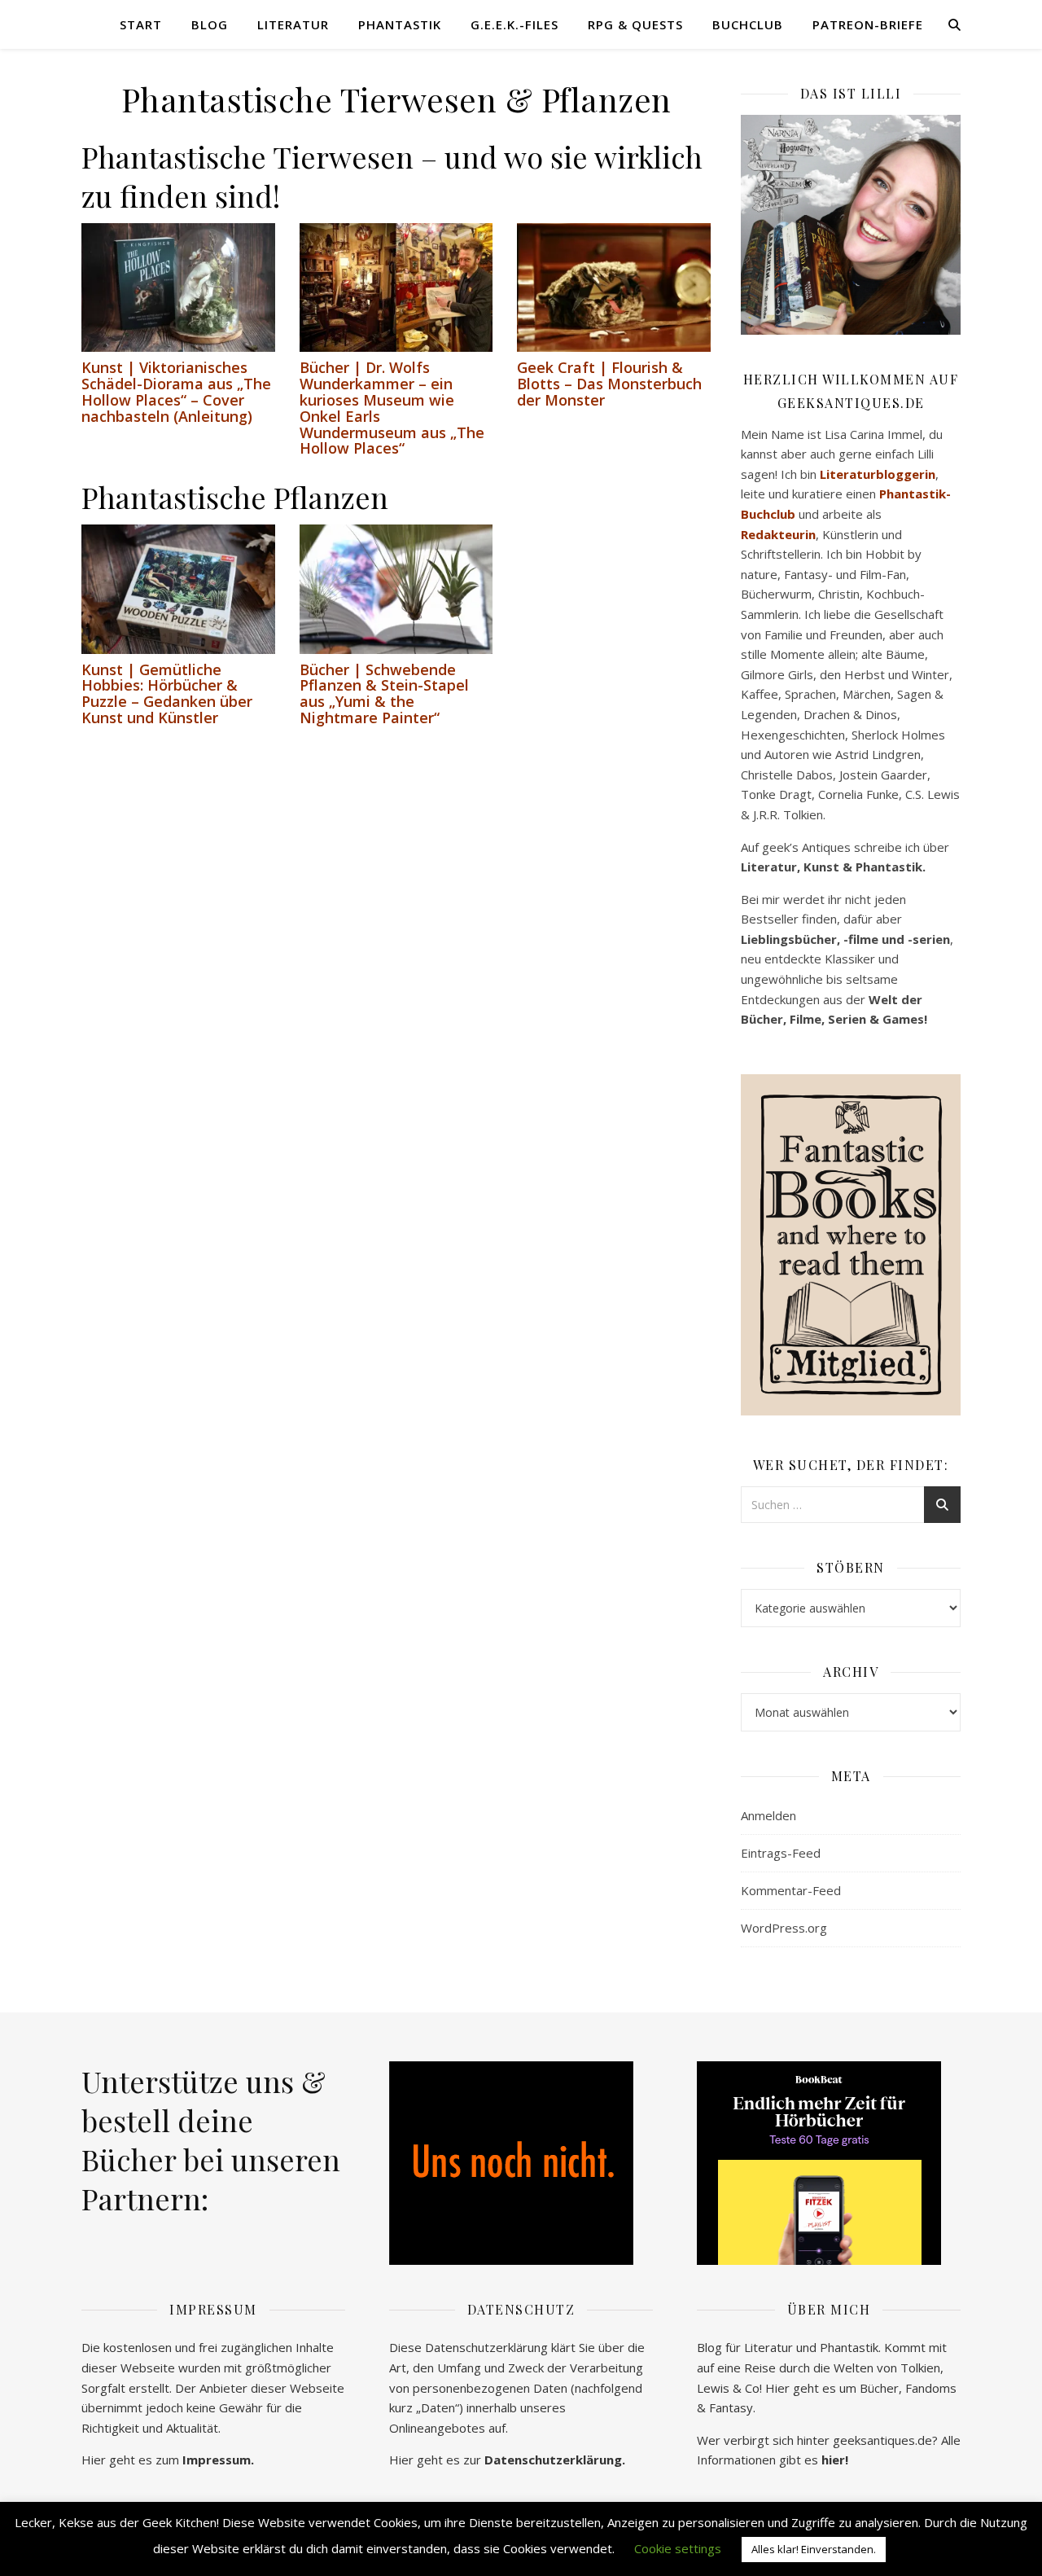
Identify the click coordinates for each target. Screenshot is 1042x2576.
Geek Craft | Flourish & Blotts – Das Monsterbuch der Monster (609, 384)
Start (141, 24)
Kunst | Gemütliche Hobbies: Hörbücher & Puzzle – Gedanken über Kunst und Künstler (167, 693)
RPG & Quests (635, 24)
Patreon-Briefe (868, 24)
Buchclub (748, 24)
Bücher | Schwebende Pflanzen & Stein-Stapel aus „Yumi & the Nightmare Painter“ (384, 693)
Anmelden (768, 1815)
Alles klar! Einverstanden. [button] (814, 2549)
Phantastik (400, 24)
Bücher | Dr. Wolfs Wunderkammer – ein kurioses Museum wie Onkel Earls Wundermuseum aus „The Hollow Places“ (392, 408)
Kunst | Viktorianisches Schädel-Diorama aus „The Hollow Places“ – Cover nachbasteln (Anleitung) (176, 391)
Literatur (293, 24)
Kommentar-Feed (791, 1890)
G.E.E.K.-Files (514, 24)
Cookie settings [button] (678, 2548)
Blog (210, 24)
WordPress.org (784, 1928)
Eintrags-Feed (781, 1853)
